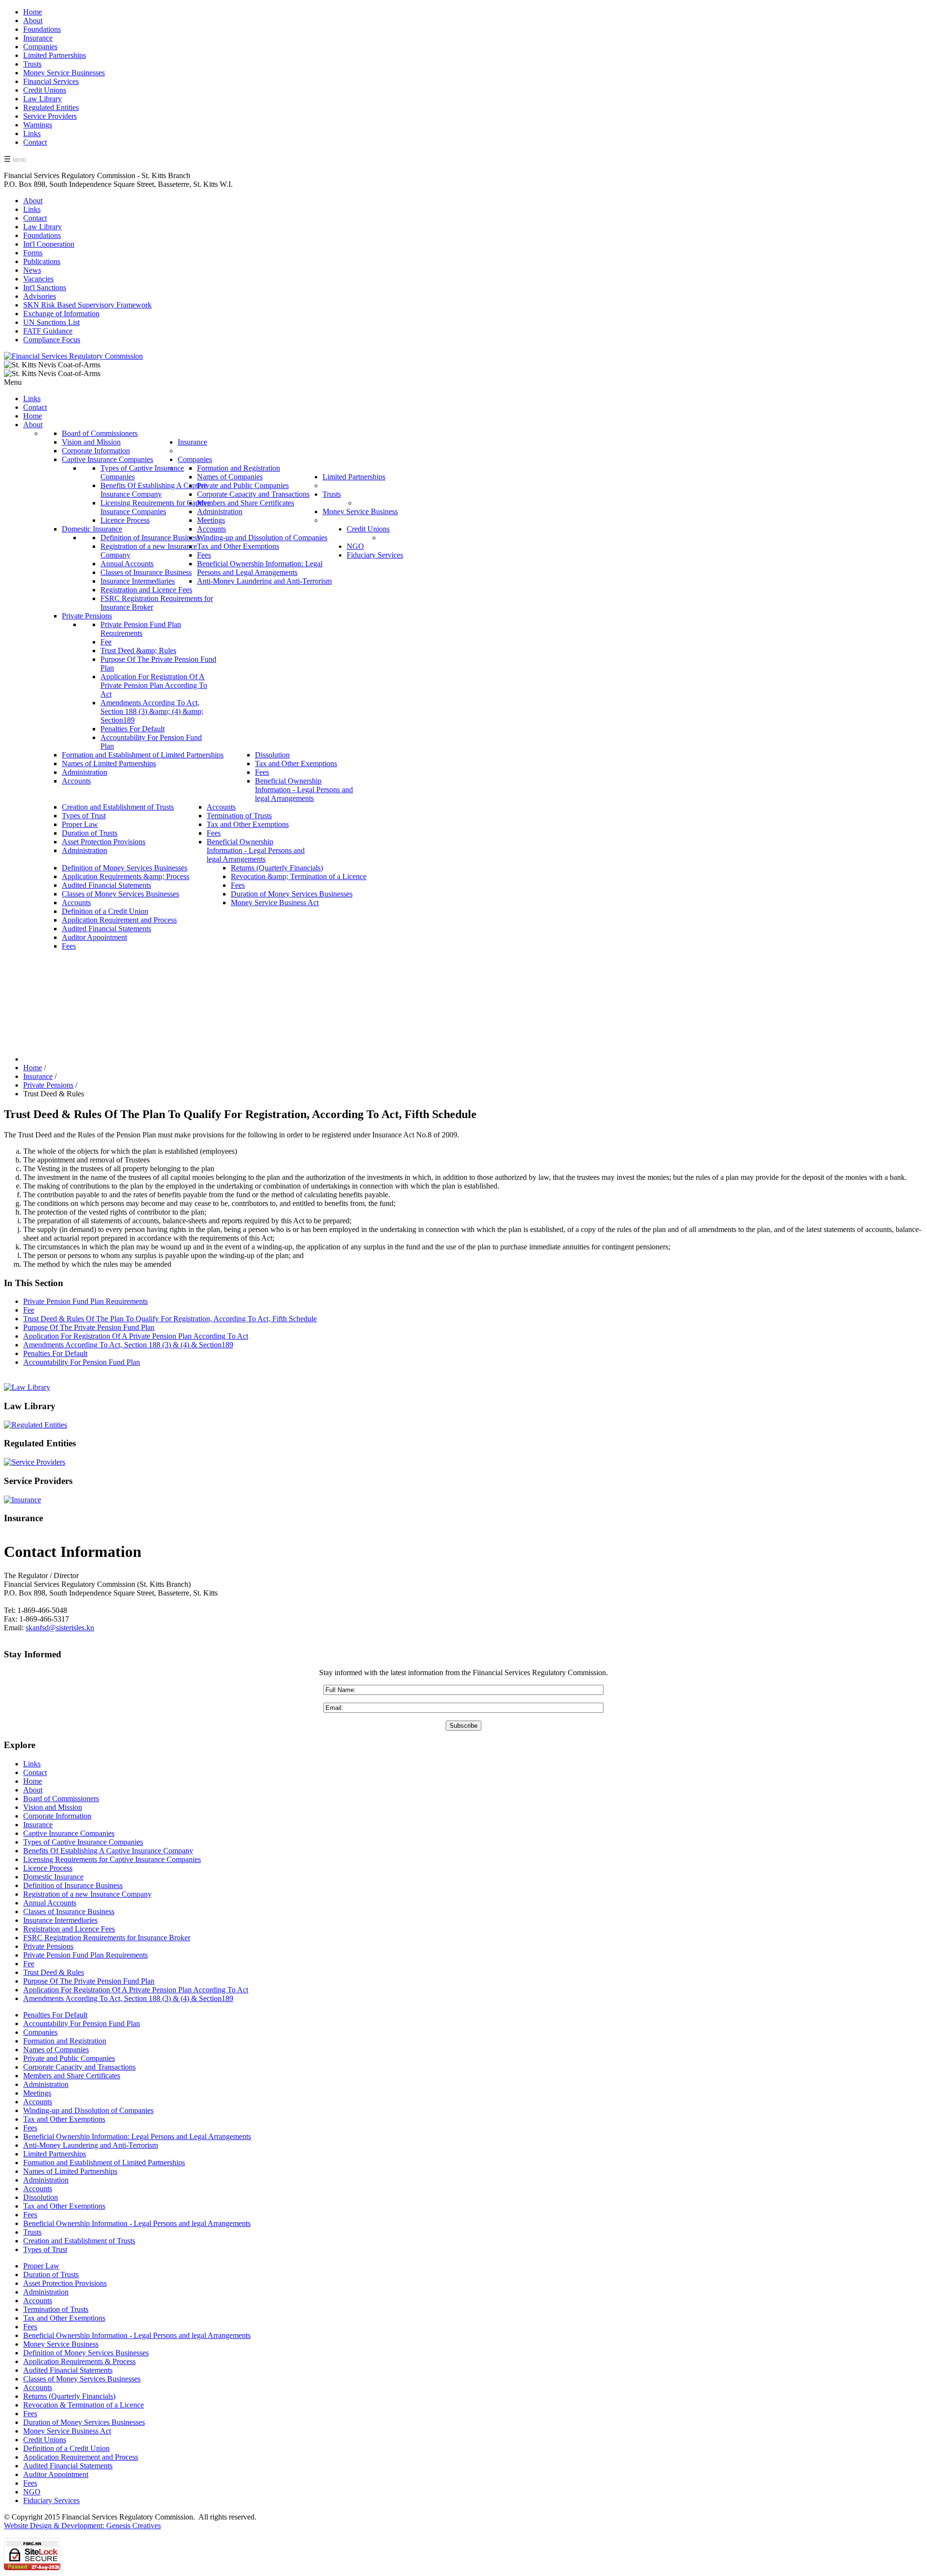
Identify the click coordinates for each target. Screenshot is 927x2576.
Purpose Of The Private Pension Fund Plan (89, 1327)
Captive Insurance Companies (69, 1833)
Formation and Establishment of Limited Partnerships (104, 2163)
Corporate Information (57, 1816)
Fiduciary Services (51, 2500)
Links (32, 133)
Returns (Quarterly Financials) (69, 2396)
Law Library (42, 99)
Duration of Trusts (51, 2275)
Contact (35, 142)
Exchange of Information (61, 314)
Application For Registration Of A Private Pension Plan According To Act (136, 1336)
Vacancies (38, 279)
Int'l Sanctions (45, 287)
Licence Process (48, 1868)
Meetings (37, 2093)
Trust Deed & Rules (54, 1972)
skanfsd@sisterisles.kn (60, 1628)
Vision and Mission (53, 1807)
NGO (32, 2492)
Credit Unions (45, 90)
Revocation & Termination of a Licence (84, 2405)
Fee (29, 1310)
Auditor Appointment (56, 2474)
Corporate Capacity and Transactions (79, 2067)
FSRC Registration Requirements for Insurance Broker (107, 1938)
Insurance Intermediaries (60, 1920)
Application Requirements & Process (79, 2361)
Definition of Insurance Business (73, 1885)
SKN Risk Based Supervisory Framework (87, 305)
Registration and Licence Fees (69, 1929)
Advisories (40, 296)
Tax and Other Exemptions (64, 2119)
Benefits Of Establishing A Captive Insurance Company (108, 1851)
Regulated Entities (51, 107)
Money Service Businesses (64, 73)
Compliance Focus (52, 340)
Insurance (38, 38)
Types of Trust (45, 2249)
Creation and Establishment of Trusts (79, 2241)
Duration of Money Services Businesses (84, 2422)
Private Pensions (48, 1946)
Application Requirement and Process (81, 2457)
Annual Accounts (50, 1903)
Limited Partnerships (55, 55)
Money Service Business (61, 2344)
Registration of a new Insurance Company (87, 1894)
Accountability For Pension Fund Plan (82, 1362)
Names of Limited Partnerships (70, 2171)
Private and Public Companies (69, 2058)
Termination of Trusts (56, 2309)
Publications (42, 261)
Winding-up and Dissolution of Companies (88, 2110)
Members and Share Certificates (72, 2076)
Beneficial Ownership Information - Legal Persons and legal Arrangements (137, 2223)
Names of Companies (56, 2050)
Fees (30, 2128)
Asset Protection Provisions (65, 2283)
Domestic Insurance (53, 1877)
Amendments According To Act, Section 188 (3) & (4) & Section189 (128, 1345)
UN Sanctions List (51, 322)
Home (33, 12)
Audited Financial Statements (68, 2370)
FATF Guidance (48, 331)
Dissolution (41, 2197)
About (33, 21)
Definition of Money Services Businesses (86, 2353)
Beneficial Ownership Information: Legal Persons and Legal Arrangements (137, 2136)
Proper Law (41, 2266)
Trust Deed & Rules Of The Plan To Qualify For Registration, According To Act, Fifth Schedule (170, 1319)
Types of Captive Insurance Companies (83, 1842)
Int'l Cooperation (49, 244)
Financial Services (51, 81)
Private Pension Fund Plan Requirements (85, 1301)
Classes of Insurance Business (69, 1911)
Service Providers (50, 116)
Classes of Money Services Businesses (82, 2379)
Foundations (42, 29)
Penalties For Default (55, 1353)
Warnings (38, 125)
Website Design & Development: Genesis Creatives (82, 2526)
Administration (46, 2084)
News (32, 270)
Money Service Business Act (67, 2431)
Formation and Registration (65, 2041)
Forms (33, 253)
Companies (40, 47)
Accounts (38, 2102)
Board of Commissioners (61, 1799)
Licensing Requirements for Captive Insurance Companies (112, 1859)
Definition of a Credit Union (66, 2448)
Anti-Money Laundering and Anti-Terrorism (91, 2145)
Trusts (32, 64)
